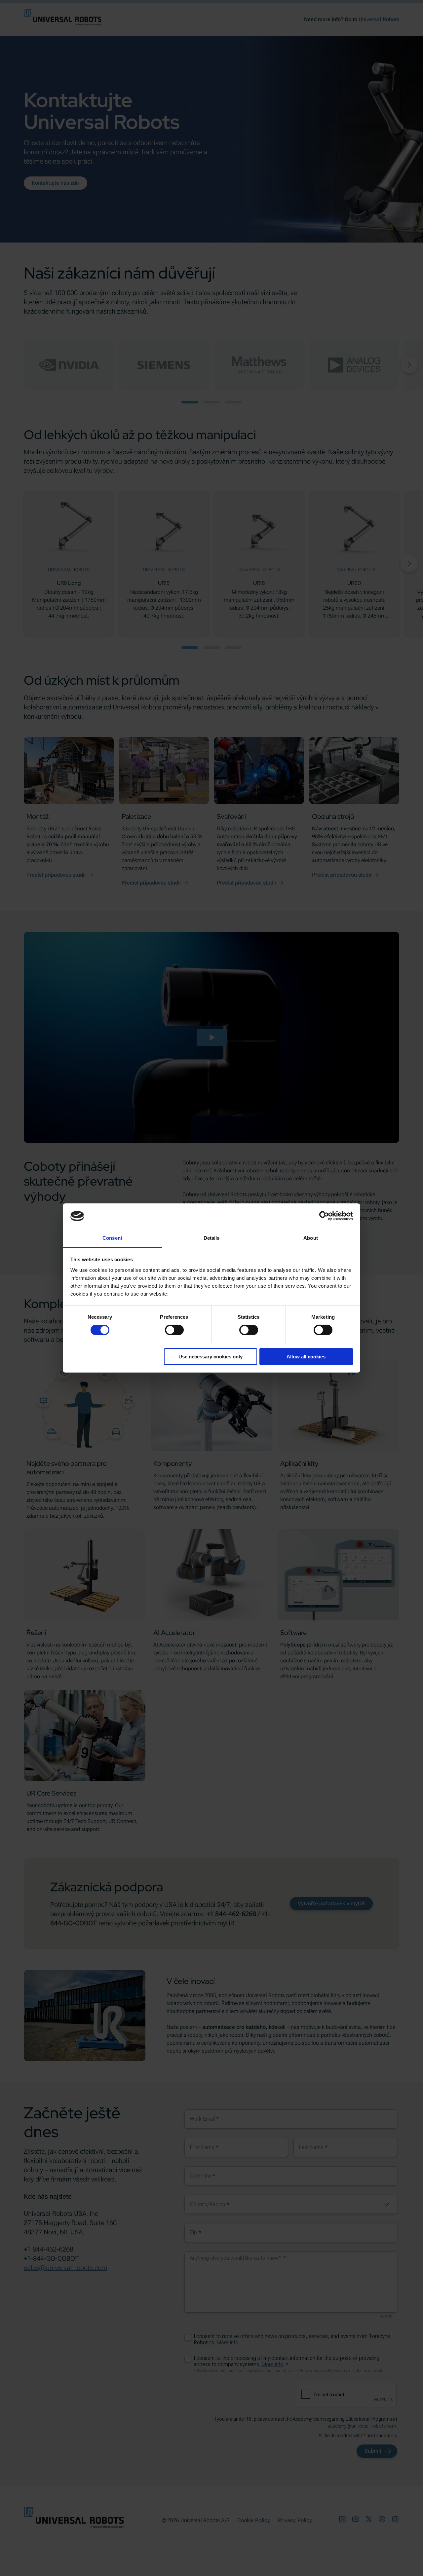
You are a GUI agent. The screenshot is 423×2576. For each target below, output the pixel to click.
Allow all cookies (306, 1357)
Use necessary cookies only (211, 1357)
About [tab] (311, 1238)
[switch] (174, 1330)
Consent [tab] (112, 1238)
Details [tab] (212, 1238)
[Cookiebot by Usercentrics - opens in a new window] (324, 1216)
